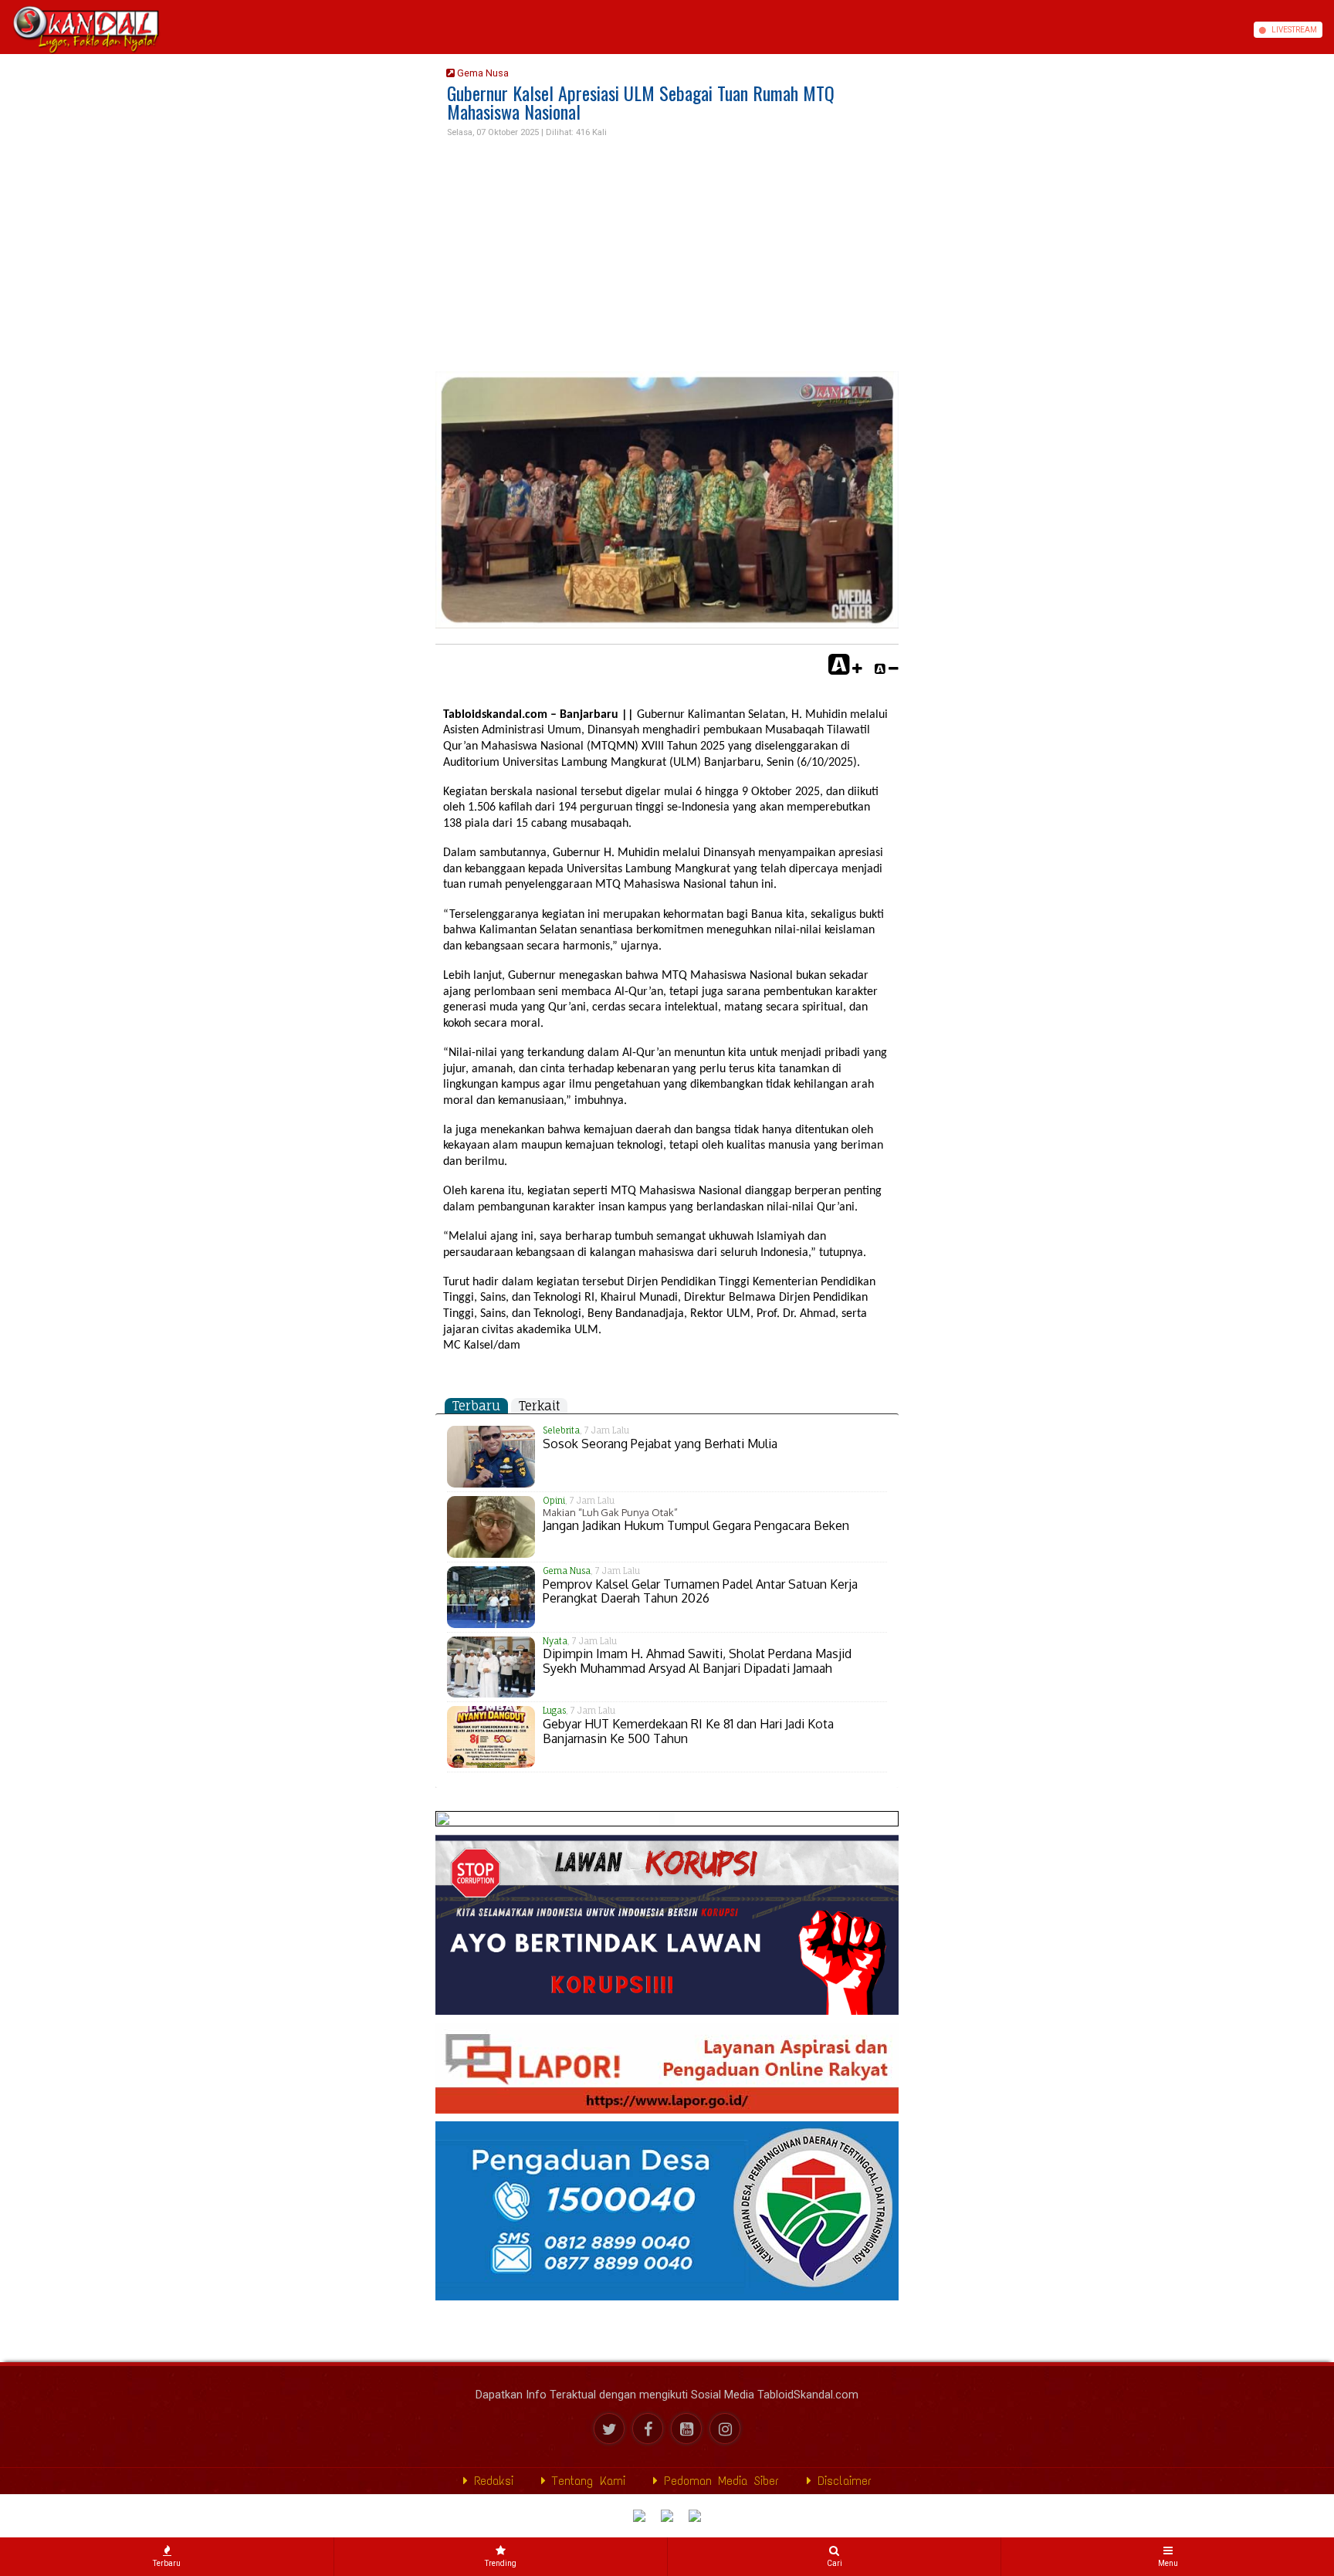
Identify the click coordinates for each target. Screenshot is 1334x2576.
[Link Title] (5, 30)
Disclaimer (841, 2481)
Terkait (539, 1406)
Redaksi (491, 2481)
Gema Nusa (482, 73)
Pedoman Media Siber (718, 2481)
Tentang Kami (586, 2481)
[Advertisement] (667, 256)
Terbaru (476, 1406)
